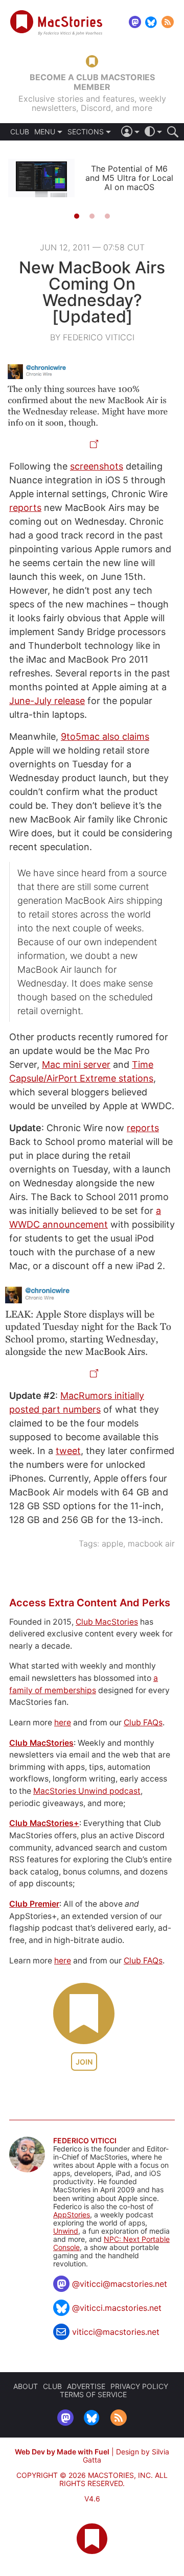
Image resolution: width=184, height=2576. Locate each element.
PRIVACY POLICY (139, 2386)
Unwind (66, 2231)
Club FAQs (143, 1723)
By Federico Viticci (92, 337)
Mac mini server (76, 1064)
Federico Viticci (85, 2141)
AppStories (72, 2215)
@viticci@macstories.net (120, 2284)
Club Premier (34, 1904)
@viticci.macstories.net (117, 2308)
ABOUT (26, 2386)
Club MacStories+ (44, 1823)
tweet (68, 1451)
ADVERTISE (86, 2386)
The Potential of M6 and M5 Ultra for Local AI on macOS (129, 178)
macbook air (151, 1543)
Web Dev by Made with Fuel (62, 2452)
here (63, 1723)
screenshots (97, 466)
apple (112, 1543)
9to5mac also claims (105, 736)
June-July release (47, 701)
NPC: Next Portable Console (111, 2243)
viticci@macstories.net (116, 2332)
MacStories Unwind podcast (87, 1791)
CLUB (20, 132)
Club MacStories (107, 1622)
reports (25, 508)
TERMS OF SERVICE (93, 2394)
